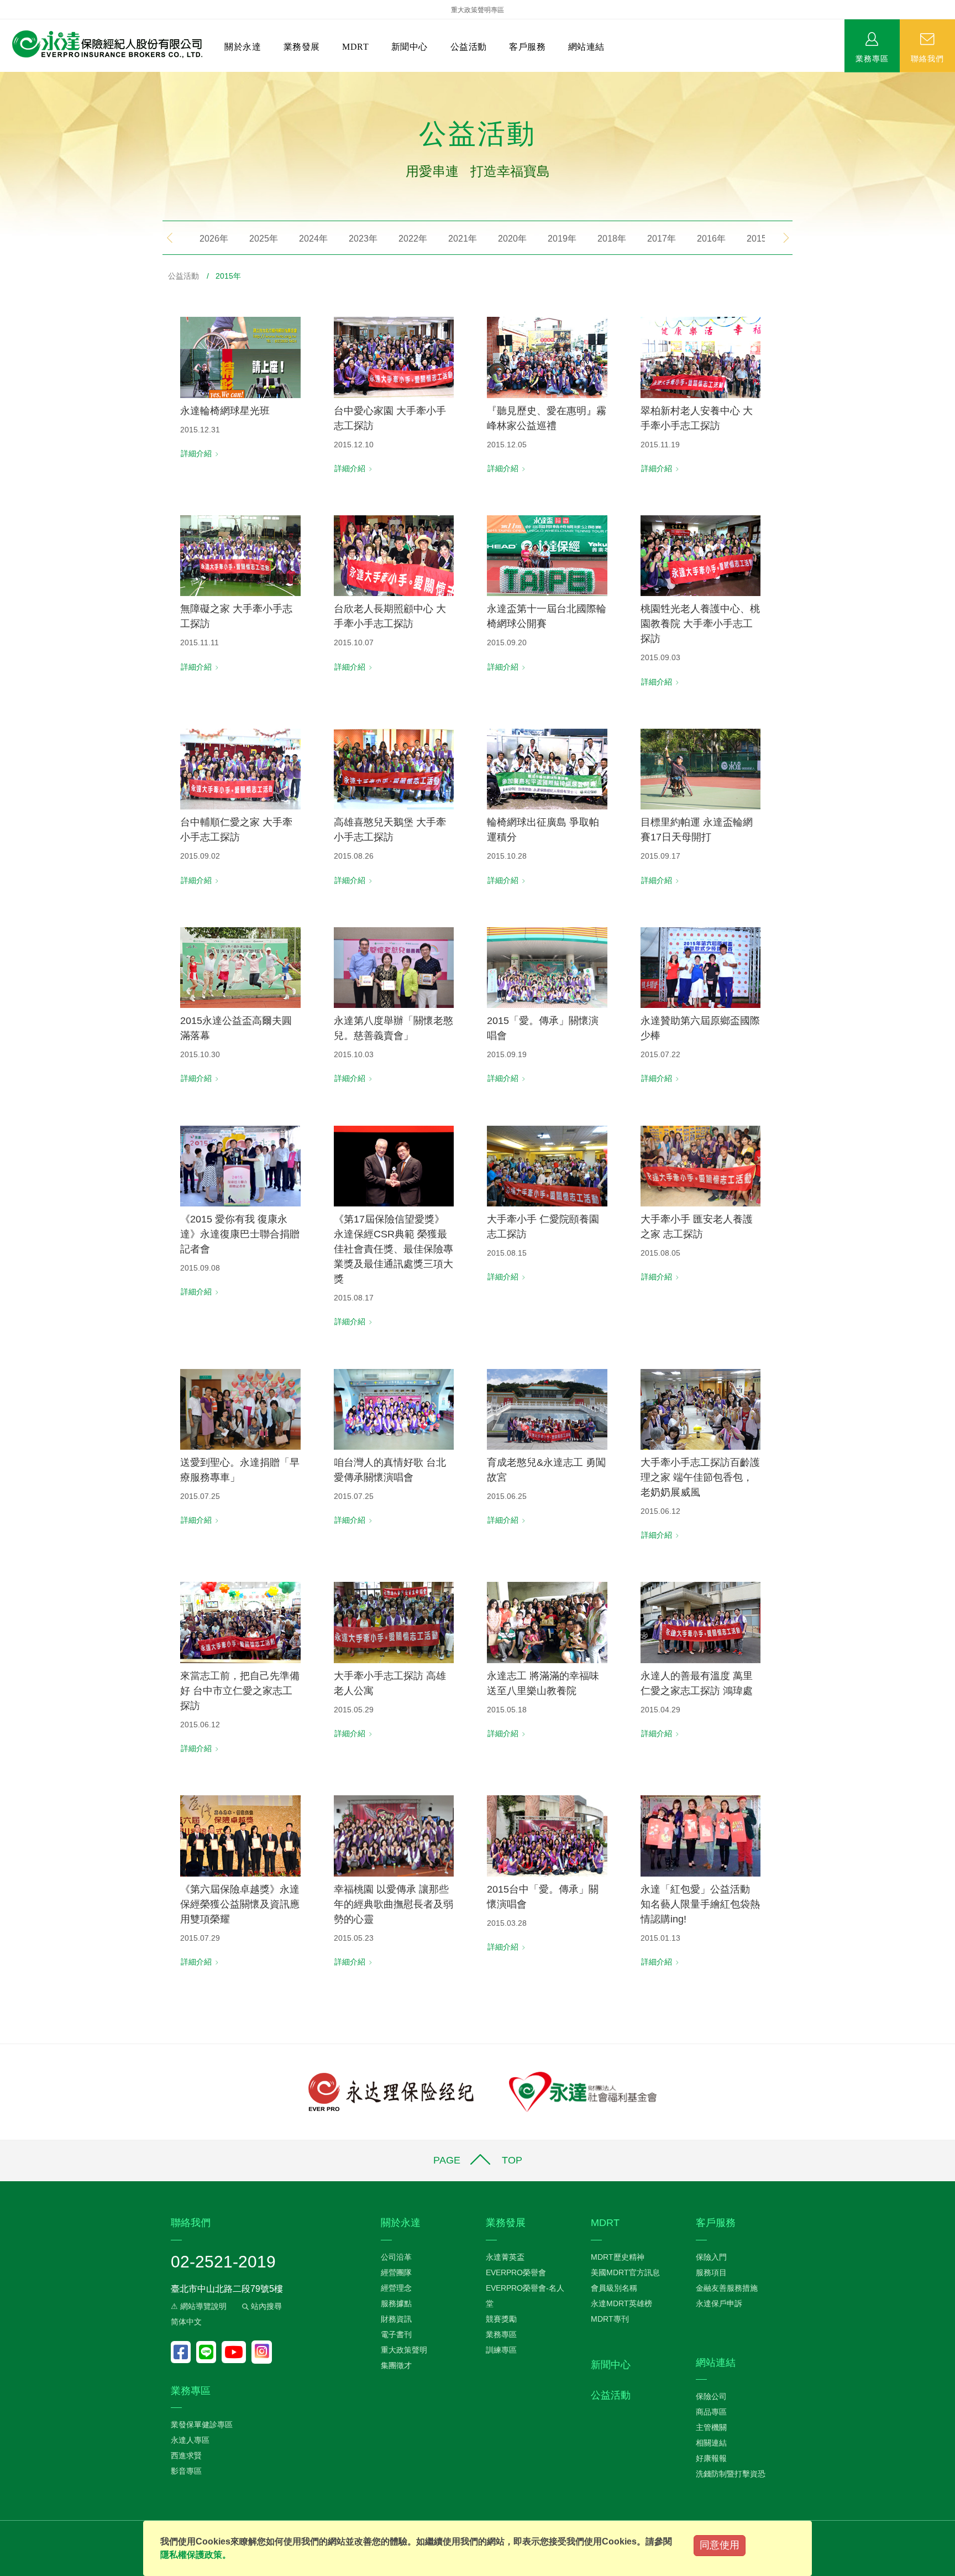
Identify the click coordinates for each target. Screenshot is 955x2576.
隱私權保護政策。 (196, 2555)
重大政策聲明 (404, 2350)
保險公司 (711, 2396)
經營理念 (396, 2288)
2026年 (214, 239)
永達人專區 (190, 2440)
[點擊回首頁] (103, 45)
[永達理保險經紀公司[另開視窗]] (391, 2091)
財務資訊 (396, 2319)
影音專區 (186, 2471)
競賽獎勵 (501, 2319)
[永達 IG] (262, 2352)
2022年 (413, 239)
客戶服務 (527, 47)
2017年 (662, 239)
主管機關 (711, 2427)
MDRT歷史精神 (618, 2257)
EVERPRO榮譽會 (516, 2272)
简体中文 (186, 2322)
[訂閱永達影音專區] (237, 2352)
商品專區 (711, 2412)
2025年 (264, 239)
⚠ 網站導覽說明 (199, 2306)
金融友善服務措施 (727, 2288)
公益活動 (469, 47)
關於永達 (243, 47)
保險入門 (711, 2257)
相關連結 (711, 2443)
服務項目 (711, 2272)
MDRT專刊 (610, 2319)
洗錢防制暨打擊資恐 (731, 2474)
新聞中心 (410, 47)
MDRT (355, 47)
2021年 (463, 239)
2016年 (711, 239)
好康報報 (711, 2458)
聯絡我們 (927, 58)
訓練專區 (501, 2350)
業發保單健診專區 (202, 2425)
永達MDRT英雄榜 (621, 2303)
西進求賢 (186, 2455)
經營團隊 (396, 2272)
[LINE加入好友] (209, 2352)
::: (3, 78)
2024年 (313, 239)
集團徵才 (396, 2365)
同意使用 (720, 2545)
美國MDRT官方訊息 (625, 2272)
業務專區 (872, 58)
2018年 (612, 239)
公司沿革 (396, 2257)
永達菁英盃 (505, 2257)
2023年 (363, 239)
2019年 (562, 239)
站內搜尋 (265, 2306)
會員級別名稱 (614, 2288)
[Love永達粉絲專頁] (183, 2352)
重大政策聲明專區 (478, 10)
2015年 (761, 239)
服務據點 (396, 2303)
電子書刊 (396, 2334)
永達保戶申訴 (719, 2303)
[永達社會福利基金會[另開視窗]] (583, 2091)
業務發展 (302, 47)
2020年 (512, 239)
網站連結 (586, 47)
